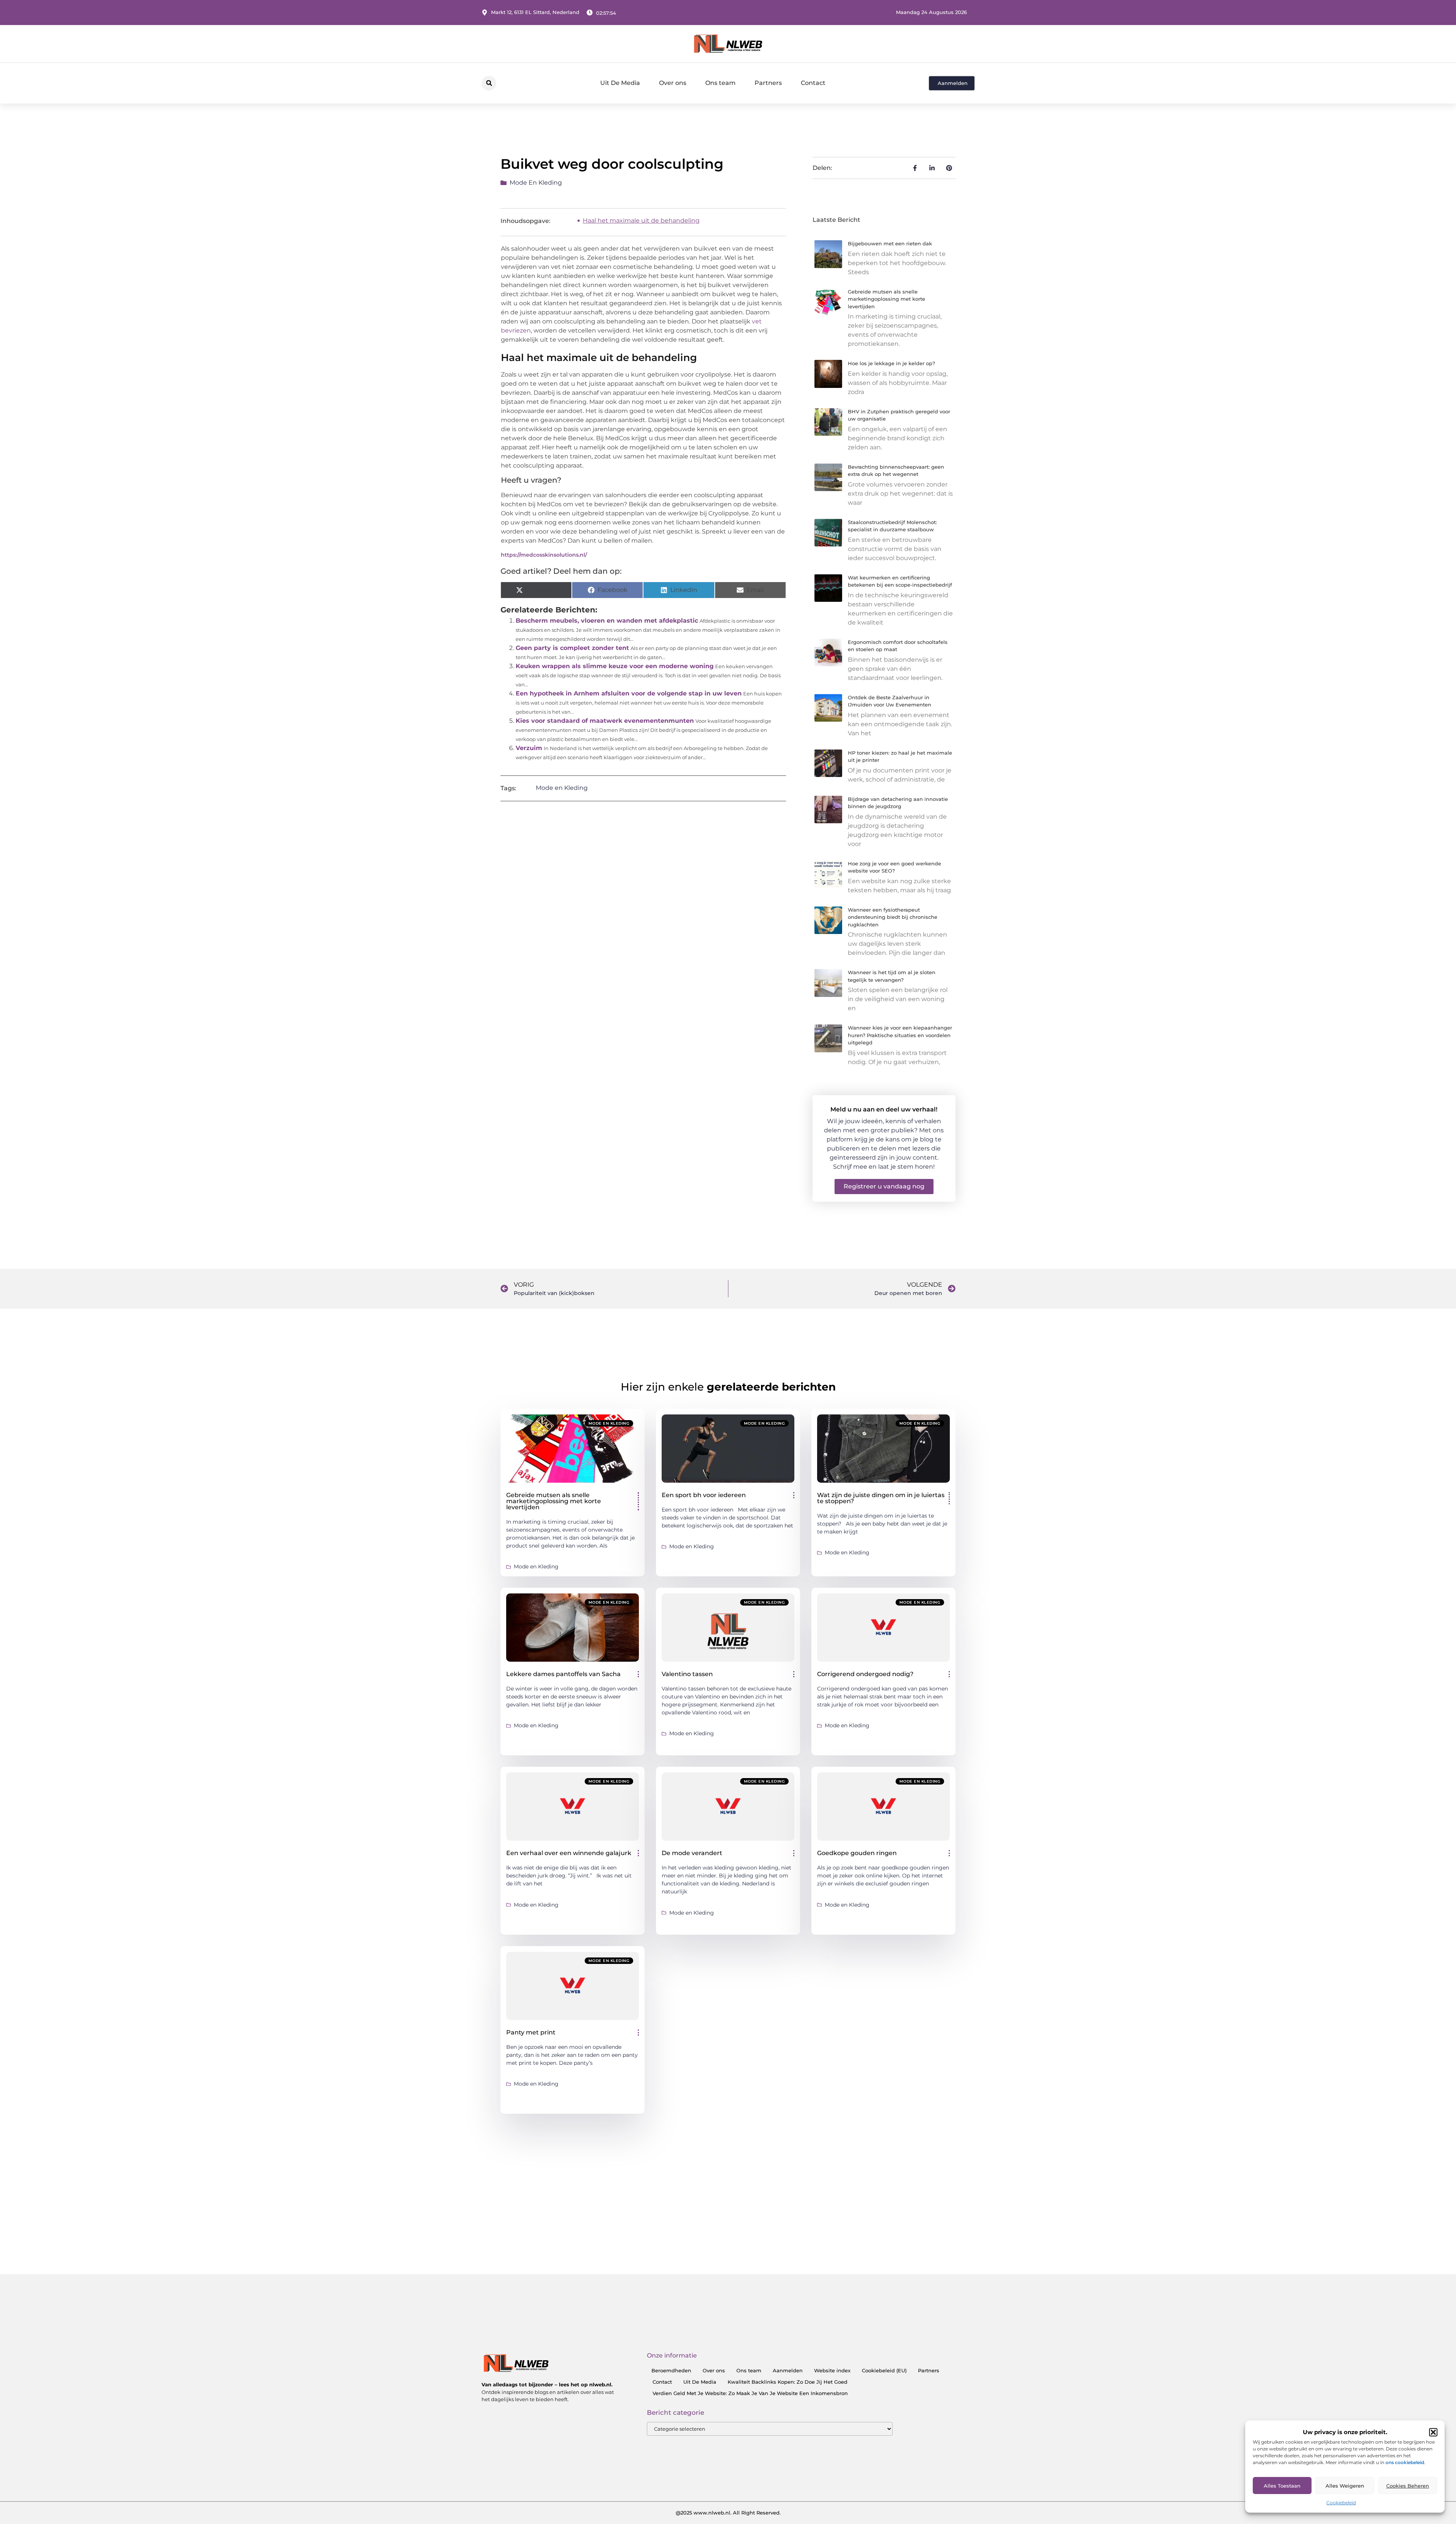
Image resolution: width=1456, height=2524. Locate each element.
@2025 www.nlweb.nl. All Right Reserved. (728, 2513)
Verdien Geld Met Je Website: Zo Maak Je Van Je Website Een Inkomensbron (750, 2393)
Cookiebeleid (1341, 2503)
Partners (768, 83)
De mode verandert (692, 1853)
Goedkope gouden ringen (857, 1853)
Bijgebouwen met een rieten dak (890, 243)
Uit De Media (620, 83)
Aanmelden (788, 2370)
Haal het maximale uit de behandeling (641, 221)
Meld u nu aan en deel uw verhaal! (884, 1109)
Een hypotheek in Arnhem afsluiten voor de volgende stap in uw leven (629, 693)
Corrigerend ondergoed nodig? (865, 1674)
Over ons (673, 83)
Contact (813, 83)
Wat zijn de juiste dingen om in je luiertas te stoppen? (881, 1498)
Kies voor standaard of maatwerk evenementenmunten (605, 721)
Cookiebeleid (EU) (884, 2370)
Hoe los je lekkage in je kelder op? (891, 363)
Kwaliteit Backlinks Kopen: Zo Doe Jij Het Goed (788, 2382)
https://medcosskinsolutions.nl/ (544, 555)
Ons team (720, 83)
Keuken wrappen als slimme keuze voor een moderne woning (615, 666)
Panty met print (531, 2032)
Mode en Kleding (536, 183)
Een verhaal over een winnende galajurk (569, 1853)
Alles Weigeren (1345, 2486)
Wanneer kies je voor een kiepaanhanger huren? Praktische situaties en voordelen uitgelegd (900, 1035)
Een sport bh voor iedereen (704, 1495)
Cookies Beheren (1408, 2486)
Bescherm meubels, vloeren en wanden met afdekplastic (607, 621)
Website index (832, 2370)
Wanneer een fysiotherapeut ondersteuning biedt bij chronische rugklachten (893, 917)
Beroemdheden (671, 2370)
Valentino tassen (687, 1674)
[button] (1433, 2432)
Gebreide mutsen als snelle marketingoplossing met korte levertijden (886, 299)
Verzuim (529, 748)
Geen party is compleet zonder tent (572, 648)
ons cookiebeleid (1405, 2462)
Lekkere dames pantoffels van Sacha (563, 1674)
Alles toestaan (1282, 2486)
